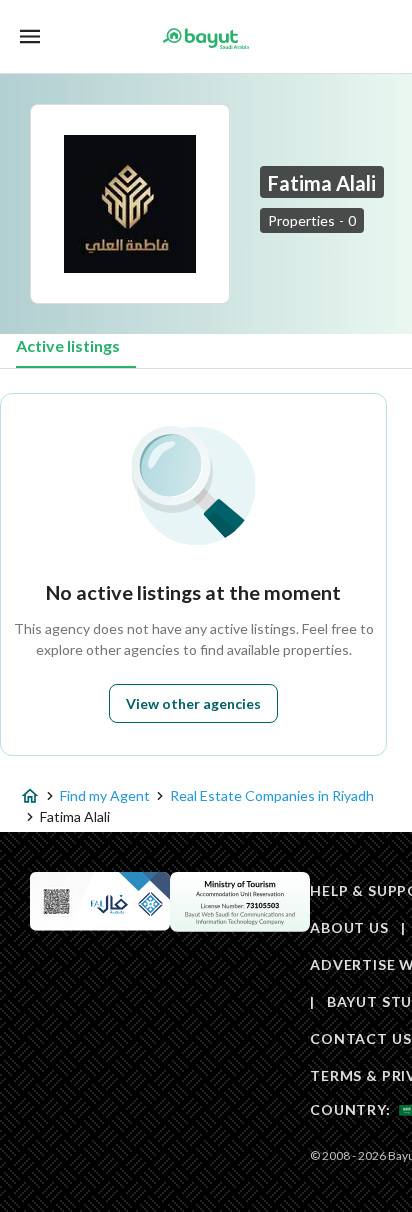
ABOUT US (349, 927)
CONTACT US (360, 1038)
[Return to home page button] (206, 38)
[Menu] (30, 36)
